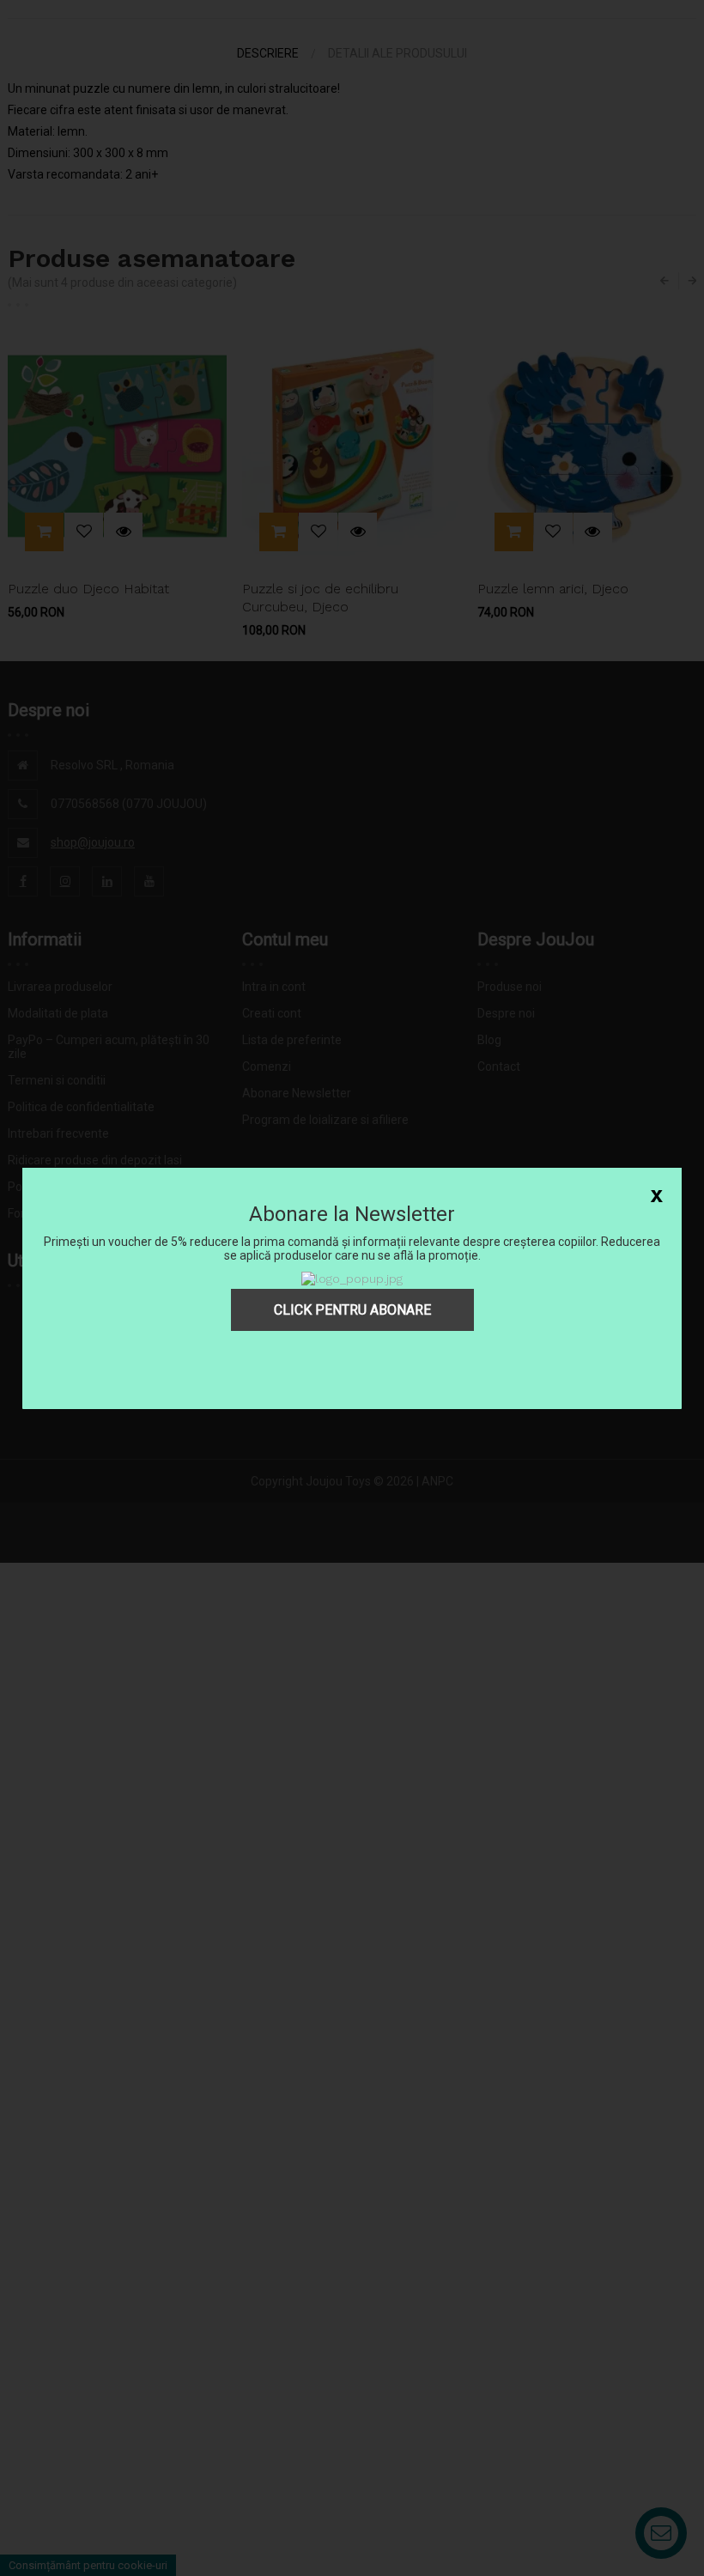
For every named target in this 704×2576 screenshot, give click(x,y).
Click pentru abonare (352, 1310)
